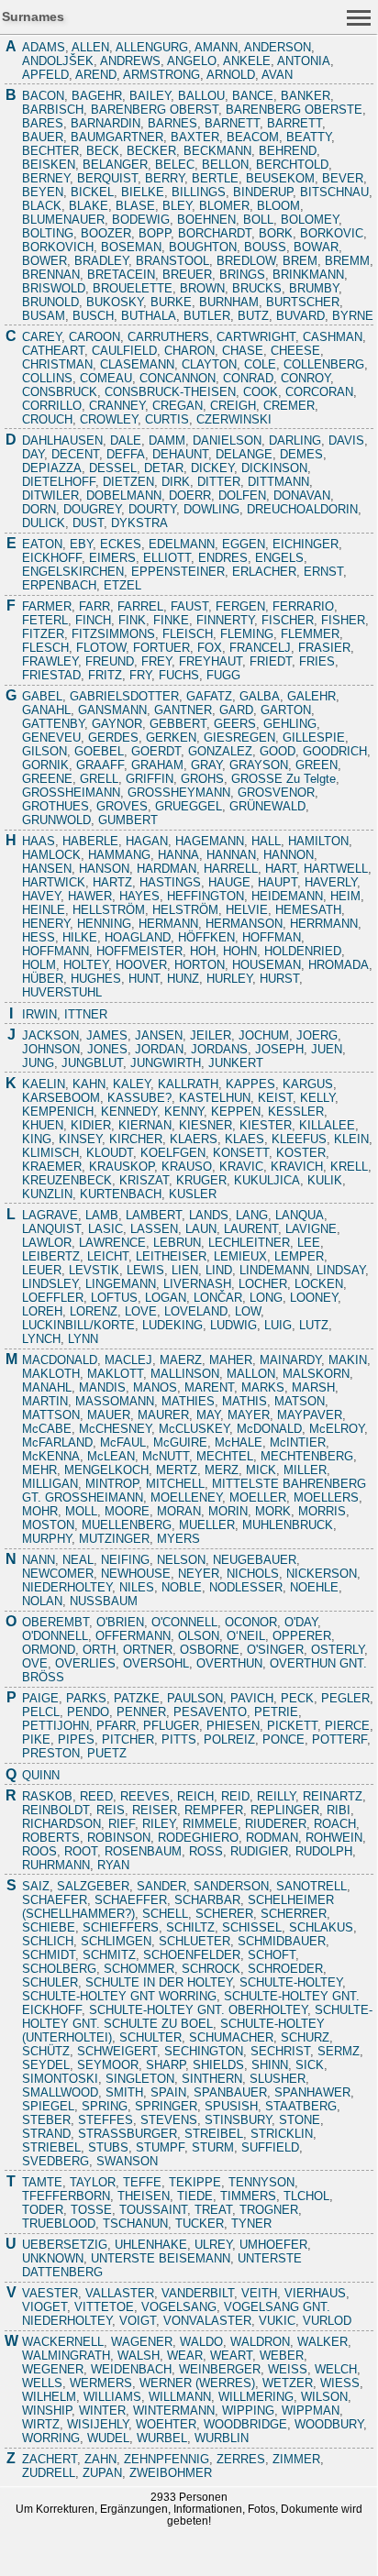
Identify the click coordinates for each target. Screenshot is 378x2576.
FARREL (140, 606)
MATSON (300, 1401)
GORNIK (45, 765)
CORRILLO (52, 406)
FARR (94, 606)
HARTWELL (336, 869)
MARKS (263, 1387)
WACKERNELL (63, 2342)
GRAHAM (157, 765)
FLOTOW (101, 648)
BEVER (343, 178)
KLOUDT (110, 1153)
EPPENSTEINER (178, 572)
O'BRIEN (120, 1622)
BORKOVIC (332, 233)
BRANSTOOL (172, 261)
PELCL (41, 1712)
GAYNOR (117, 724)
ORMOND (49, 1650)
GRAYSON (259, 765)
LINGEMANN (121, 1284)
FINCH (93, 620)
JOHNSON (51, 1049)
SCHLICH (48, 1941)
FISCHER (288, 620)
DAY (33, 454)
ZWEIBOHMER (171, 2473)
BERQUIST (107, 178)
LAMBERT (154, 1215)
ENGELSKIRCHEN (73, 572)
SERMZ (339, 2051)
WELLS (42, 2383)
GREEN (317, 765)
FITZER (43, 634)
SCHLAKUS (321, 1927)
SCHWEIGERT (117, 2051)
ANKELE (247, 61)
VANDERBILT (198, 2293)
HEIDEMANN (287, 896)
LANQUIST (51, 1229)
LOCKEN (319, 1284)
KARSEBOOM (61, 1098)
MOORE (127, 1511)
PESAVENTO (210, 1712)
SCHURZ (305, 2037)
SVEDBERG (56, 2161)
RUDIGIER (259, 1851)
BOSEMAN (131, 247)
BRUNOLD (50, 302)
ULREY (213, 2245)
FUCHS (179, 675)
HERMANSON (244, 924)
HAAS (39, 841)
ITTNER (86, 1014)
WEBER (282, 2356)
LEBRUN (177, 1243)
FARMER (47, 606)
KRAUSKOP (122, 1167)
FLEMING (247, 634)
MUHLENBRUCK (288, 1525)
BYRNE (353, 316)
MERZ (222, 1470)
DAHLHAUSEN (62, 440)
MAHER (231, 1360)
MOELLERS (326, 1497)
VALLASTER (120, 2293)
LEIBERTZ (51, 1256)
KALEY (132, 1084)
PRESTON (51, 1753)
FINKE (171, 620)
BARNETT (232, 123)
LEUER (42, 1270)
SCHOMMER (139, 1969)
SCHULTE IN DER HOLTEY (159, 1982)
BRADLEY (101, 261)
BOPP (155, 233)
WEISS (288, 2369)
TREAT (213, 2210)
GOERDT (156, 751)
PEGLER (345, 1698)
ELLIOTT (167, 558)
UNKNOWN (53, 2258)
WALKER (322, 2342)
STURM (213, 2147)
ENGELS (279, 558)
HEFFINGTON (206, 896)
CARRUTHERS (168, 337)
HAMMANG (119, 855)
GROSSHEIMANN (71, 793)
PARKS (86, 1698)
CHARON (189, 351)
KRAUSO (187, 1167)
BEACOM (253, 137)
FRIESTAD (51, 675)
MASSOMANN (115, 1401)
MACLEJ (128, 1360)
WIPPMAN (311, 2411)
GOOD (278, 751)
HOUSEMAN (267, 965)
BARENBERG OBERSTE (294, 110)
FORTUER (161, 648)
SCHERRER (294, 1914)
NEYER (199, 1574)
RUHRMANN (56, 1865)
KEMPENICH (58, 1112)
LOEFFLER (53, 1298)
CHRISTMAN (57, 364)
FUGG (223, 675)
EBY (81, 544)
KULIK (325, 1180)
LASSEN (154, 1229)
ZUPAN (102, 2473)
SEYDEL (46, 2065)
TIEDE (195, 2196)
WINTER (102, 2411)
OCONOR (251, 1622)
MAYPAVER (310, 1415)
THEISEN (144, 2196)
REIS (111, 1810)
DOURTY (152, 509)
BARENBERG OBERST (155, 110)
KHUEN (43, 1125)
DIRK (176, 482)
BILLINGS (199, 192)
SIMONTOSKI (60, 2079)
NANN (39, 1560)
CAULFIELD (124, 351)
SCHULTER (150, 2037)
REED (96, 1796)
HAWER (90, 896)
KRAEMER (52, 1167)
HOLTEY (86, 965)
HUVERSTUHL (62, 992)
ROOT (81, 1851)
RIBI (339, 1810)
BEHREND (288, 151)
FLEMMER (310, 634)
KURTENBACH (121, 1194)
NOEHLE (314, 1587)
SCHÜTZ (46, 2051)
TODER (43, 2210)
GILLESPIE (314, 738)
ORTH (99, 1650)
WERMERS (101, 2383)
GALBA (260, 696)
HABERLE (90, 841)
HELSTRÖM (185, 910)
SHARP (166, 2065)
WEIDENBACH (131, 2369)
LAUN (201, 1229)
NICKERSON (322, 1574)
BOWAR (316, 247)
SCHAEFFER (131, 1900)
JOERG (317, 1035)
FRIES (317, 661)
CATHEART (53, 351)
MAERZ (181, 1360)
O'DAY (301, 1622)
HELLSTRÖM (109, 910)
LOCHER (263, 1284)
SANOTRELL (311, 1886)
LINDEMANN (274, 1270)
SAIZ (36, 1886)
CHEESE (295, 351)
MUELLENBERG (127, 1525)
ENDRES (223, 558)
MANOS (155, 1387)
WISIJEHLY (98, 2424)
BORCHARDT (215, 233)
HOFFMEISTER (139, 951)
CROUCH (47, 419)
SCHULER (50, 1982)
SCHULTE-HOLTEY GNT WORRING (119, 1996)
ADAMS (44, 47)
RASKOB (47, 1796)
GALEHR (311, 696)
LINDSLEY (50, 1284)
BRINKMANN (308, 275)
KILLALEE (327, 1125)
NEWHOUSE (136, 1574)
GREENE (47, 779)
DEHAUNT (180, 454)
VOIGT (138, 2321)
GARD (236, 710)
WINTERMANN (174, 2411)
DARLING (295, 440)
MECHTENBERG (307, 1456)
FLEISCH (188, 634)
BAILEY (150, 96)
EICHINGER (306, 544)
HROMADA (339, 965)
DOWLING (211, 509)
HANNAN (231, 855)
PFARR (116, 1726)
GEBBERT (178, 724)
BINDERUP (263, 192)
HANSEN (47, 869)
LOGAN (166, 1298)
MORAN (179, 1511)
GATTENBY (53, 724)
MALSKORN (316, 1374)
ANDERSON (278, 47)
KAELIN (44, 1084)
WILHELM (49, 2397)
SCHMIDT (49, 1955)
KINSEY (80, 1139)
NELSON (181, 1560)
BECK (103, 151)
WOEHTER (166, 2424)
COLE (260, 364)
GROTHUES (56, 806)
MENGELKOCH (106, 1470)
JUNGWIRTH (166, 1063)
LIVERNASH (197, 1284)
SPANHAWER (312, 2092)
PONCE (283, 1739)
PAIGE (40, 1698)
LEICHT (108, 1256)
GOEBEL (99, 751)
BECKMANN (217, 151)
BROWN (202, 288)
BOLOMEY (310, 220)
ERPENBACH (59, 585)
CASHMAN (333, 337)
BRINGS (242, 275)
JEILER (211, 1035)
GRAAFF (100, 765)
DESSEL (113, 468)
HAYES (139, 896)
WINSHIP (47, 2411)
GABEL (42, 696)
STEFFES (106, 2120)
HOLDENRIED (303, 951)
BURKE (171, 302)
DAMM (167, 440)
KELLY (317, 1098)
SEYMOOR (108, 2065)
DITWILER (50, 495)
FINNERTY (225, 620)
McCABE (47, 1429)
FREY (156, 661)
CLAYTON (209, 364)
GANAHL (46, 710)
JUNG (38, 1063)
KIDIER (91, 1125)
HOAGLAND (138, 937)
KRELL (349, 1167)
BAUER (43, 137)
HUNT (144, 979)
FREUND (110, 661)
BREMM (347, 261)
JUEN (327, 1049)
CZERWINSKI (234, 419)
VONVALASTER (207, 2321)
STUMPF (160, 2147)
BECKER (151, 151)
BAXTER (195, 137)
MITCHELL (175, 1484)
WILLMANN (180, 2397)
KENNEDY (129, 1112)
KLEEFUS (299, 1139)
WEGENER (53, 2369)
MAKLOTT (115, 1374)
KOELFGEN (173, 1153)
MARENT (209, 1387)
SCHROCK (211, 1969)
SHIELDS (218, 2065)
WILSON (324, 2397)
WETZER (288, 2383)
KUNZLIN (47, 1194)
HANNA (178, 855)
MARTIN (45, 1401)
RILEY (159, 1824)
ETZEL (122, 585)
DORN (39, 509)
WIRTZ (41, 2424)
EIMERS (112, 558)
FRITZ (105, 675)
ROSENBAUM (143, 1851)
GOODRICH (335, 751)
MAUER (109, 1415)
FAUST (189, 606)
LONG (266, 1298)
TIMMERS (248, 2196)
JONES (107, 1049)
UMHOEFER (273, 2245)
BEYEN (43, 192)
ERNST (323, 572)
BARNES (172, 123)
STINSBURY (238, 2120)
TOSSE (91, 2210)
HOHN (240, 951)
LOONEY (314, 1298)
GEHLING (290, 724)
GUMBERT (128, 820)
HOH (203, 951)
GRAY (206, 765)
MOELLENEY (186, 1497)
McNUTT (166, 1456)
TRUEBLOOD (59, 2224)
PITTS (179, 1739)
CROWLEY (109, 419)
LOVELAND (196, 1311)
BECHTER (50, 151)
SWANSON (127, 2161)
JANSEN (159, 1035)
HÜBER (43, 979)
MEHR (39, 1470)
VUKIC (277, 2321)
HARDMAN (167, 869)
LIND (219, 1270)
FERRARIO (303, 606)
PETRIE (276, 1712)
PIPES (76, 1739)
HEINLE (44, 910)
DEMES (301, 454)
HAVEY (41, 896)
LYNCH (41, 1339)
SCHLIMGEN (116, 1941)
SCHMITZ (109, 1955)
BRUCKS (257, 288)
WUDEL (108, 2438)
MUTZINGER (114, 1539)
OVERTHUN (229, 1663)
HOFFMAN (272, 937)
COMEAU (106, 378)
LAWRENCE (112, 1243)
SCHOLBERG (59, 1969)
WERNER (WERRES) (197, 2383)
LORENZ (94, 1311)
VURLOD (327, 2321)
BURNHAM (229, 302)
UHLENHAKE (151, 2245)
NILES (137, 1587)
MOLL (81, 1511)
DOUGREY (92, 509)
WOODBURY (329, 2424)
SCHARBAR (207, 1900)
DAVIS (346, 440)
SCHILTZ (190, 1927)
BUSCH (93, 316)
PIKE (36, 1739)
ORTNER (148, 1650)
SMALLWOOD (60, 2092)
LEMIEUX (240, 1256)
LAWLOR (47, 1243)
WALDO (201, 2342)
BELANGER (115, 165)
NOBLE (182, 1587)
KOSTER (301, 1153)
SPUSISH (231, 2106)
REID (235, 1796)
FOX (210, 648)
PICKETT (292, 1726)
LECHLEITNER (249, 1243)
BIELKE (143, 192)
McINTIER (298, 1442)
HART (281, 869)
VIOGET (44, 2307)
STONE (300, 2120)
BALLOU (201, 96)
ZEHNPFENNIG (167, 2459)
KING (37, 1139)
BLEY (177, 206)
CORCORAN (319, 392)
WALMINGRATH (66, 2356)
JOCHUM (264, 1035)
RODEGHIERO (198, 1838)
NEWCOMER (58, 1574)
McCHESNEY (115, 1429)
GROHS (202, 779)
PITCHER (128, 1739)
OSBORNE (210, 1650)
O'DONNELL (55, 1636)
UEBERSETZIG (65, 2245)
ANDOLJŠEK (58, 61)
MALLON (251, 1374)
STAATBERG (301, 2106)
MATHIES (188, 1401)
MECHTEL (225, 1456)
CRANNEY (117, 406)
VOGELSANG (179, 2307)
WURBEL (162, 2438)
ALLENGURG (152, 47)
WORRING (51, 2438)
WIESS (340, 2383)
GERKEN (171, 738)
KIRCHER (136, 1139)
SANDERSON (231, 1886)
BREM (300, 261)
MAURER (163, 1415)
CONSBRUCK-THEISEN (170, 392)
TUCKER (200, 2224)
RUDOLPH (324, 1851)
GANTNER (183, 710)
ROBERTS (51, 1838)
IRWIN (39, 1014)
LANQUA (300, 1215)
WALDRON (260, 2342)
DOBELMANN (124, 495)
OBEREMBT (56, 1622)
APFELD (45, 75)
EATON (42, 544)
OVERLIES (85, 1663)
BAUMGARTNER (117, 137)
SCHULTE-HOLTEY (291, 1982)
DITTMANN (278, 482)
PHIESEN (233, 1726)
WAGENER (142, 2342)
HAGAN (147, 841)
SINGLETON (140, 2079)
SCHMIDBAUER (282, 1941)
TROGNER (269, 2210)
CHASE (243, 351)
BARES (43, 123)
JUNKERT (236, 1063)
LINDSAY (341, 1270)
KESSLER (296, 1112)
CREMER (289, 406)
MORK (273, 1511)
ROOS (39, 1851)
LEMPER (299, 1256)
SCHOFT (272, 1955)
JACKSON (50, 1035)
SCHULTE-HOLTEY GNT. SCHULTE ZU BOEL (197, 2017)
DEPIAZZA (52, 468)
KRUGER (201, 1180)
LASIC (106, 1229)
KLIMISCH (50, 1153)
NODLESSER (246, 1587)
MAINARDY (290, 1360)
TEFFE (142, 2182)
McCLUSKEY (194, 1429)
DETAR (164, 468)
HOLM (39, 965)
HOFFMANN (56, 951)
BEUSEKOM (280, 178)
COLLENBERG (324, 364)
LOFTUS (114, 1298)
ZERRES (241, 2459)
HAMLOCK (51, 855)
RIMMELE (210, 1824)
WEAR (185, 2356)
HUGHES (96, 979)
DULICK (44, 523)
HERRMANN (324, 924)
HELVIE (247, 910)
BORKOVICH (58, 247)
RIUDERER (276, 1824)
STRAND (46, 2134)
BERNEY (46, 178)
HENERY (46, 924)
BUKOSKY (115, 302)
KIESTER (266, 1125)
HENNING (104, 924)
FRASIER (324, 648)
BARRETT (295, 123)
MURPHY (47, 1539)
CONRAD (248, 378)
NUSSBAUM (104, 1601)
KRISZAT (144, 1180)
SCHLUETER (195, 1941)
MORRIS (322, 1511)
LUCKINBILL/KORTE (78, 1325)
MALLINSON (185, 1374)
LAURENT (251, 1229)
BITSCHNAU (334, 192)
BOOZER (106, 233)
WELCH (336, 2369)
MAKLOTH (51, 1374)
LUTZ (314, 1325)
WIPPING (248, 2411)
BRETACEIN (121, 275)
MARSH (313, 1387)
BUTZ (253, 316)
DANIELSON (227, 440)
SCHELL (165, 1914)
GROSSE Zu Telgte (283, 779)
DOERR (190, 495)
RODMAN (272, 1838)
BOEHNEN (206, 220)
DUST (88, 523)
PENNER (141, 1712)
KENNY (184, 1112)
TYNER (251, 2224)
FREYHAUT (211, 661)
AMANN (216, 47)
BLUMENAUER (63, 220)
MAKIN (348, 1360)
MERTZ (177, 1470)
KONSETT (241, 1153)
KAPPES (250, 1084)
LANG (252, 1215)
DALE (126, 440)
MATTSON (51, 1415)
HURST (279, 979)
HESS (39, 937)
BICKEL (92, 192)
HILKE (80, 937)
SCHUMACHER (231, 2037)
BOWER (44, 261)
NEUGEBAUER (255, 1560)
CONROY (306, 378)
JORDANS (219, 1049)
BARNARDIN (106, 123)
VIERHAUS (315, 2293)
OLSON (199, 1636)
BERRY (165, 178)
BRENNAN (51, 275)
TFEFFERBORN (66, 2196)
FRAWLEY (50, 661)
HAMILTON (318, 841)
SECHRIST (280, 2051)
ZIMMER (296, 2459)
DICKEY (212, 468)
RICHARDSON (61, 1824)
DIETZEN (128, 482)
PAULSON (195, 1698)
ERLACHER (264, 572)
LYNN (83, 1339)
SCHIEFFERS (121, 1927)
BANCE (253, 96)
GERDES (113, 738)
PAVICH (252, 1698)
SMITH (124, 2092)
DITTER (219, 482)
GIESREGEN (239, 738)
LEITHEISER (171, 1256)
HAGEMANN (210, 841)
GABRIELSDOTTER (124, 696)
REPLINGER (285, 1810)
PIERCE (347, 1726)
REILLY (276, 1796)
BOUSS (265, 247)
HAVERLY (331, 882)
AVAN (277, 75)
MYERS (178, 1539)
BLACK (42, 206)
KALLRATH (188, 1084)
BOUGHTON (203, 247)
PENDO (88, 1712)
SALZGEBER (93, 1886)
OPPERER (302, 1636)
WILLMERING (256, 2397)
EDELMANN (182, 544)
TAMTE (42, 2182)
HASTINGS (170, 882)
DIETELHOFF (59, 482)
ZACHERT (50, 2459)
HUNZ (183, 979)
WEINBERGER (220, 2369)
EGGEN (244, 544)
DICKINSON (274, 468)
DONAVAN (302, 495)
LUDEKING (172, 1325)
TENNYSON (261, 2182)
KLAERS (194, 1139)
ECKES (121, 544)
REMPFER (214, 1810)
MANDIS (102, 1387)
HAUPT (278, 882)
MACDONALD (60, 1360)
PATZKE (137, 1698)
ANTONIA (304, 61)
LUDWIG (233, 1325)
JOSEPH (279, 1049)
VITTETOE (104, 2307)
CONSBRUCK (60, 392)
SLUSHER (278, 2079)
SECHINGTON (204, 2051)
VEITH (259, 2293)
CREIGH (233, 406)
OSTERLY (338, 1650)
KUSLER (193, 1194)
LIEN (185, 1270)
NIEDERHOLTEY (67, 1587)
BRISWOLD (54, 288)
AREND (96, 75)
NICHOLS (253, 1574)
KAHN (89, 1084)
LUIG (278, 1325)
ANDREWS (130, 61)
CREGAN (178, 406)
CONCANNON (178, 378)
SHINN (270, 2065)
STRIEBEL (51, 2147)
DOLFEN (242, 495)
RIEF (122, 1824)
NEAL (78, 1560)
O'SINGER (275, 1650)
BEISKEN (49, 165)
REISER (155, 1810)
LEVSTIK (94, 1270)
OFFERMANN (133, 1636)
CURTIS (167, 419)
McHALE (239, 1442)
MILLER (305, 1470)
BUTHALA (149, 316)
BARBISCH (53, 110)
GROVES (122, 806)
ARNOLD (231, 75)
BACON (43, 96)
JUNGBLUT (92, 1063)
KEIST (275, 1098)
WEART (231, 2356)
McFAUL (123, 1442)
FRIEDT (271, 661)
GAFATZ (209, 696)
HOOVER (141, 965)
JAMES (107, 1035)
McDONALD (269, 1429)
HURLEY (229, 979)
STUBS (108, 2147)
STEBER (46, 2120)
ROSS (206, 1851)
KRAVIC (241, 1167)
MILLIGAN (50, 1484)
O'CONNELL (184, 1622)
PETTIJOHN (56, 1726)
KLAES (245, 1139)
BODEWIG (141, 220)
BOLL (258, 220)
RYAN (113, 1865)
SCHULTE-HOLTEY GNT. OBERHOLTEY (198, 2010)
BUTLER (207, 316)
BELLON (225, 165)
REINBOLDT (56, 1810)
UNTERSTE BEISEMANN (161, 2258)
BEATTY (309, 137)
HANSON (104, 869)
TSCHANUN (135, 2224)
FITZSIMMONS (113, 634)
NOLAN (42, 1601)
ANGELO (192, 61)
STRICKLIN (282, 2134)
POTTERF (339, 1739)
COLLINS (47, 378)
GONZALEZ (220, 751)
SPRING (105, 2106)
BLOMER (224, 206)
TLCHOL (306, 2196)
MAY (208, 1415)
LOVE (141, 1311)
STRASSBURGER (128, 2134)
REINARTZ (333, 1796)
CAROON (94, 337)
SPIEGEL (48, 2106)
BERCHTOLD (292, 165)
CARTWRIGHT (256, 337)
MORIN (228, 1511)
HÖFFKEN (206, 937)
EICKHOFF (52, 558)
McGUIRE (180, 1442)
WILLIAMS (112, 2397)
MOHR (40, 1511)
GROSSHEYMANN (179, 793)
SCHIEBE (49, 1927)
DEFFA (126, 454)
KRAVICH (297, 1167)
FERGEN (240, 606)
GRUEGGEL (189, 806)
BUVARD (300, 316)
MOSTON (48, 1525)
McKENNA (51, 1456)
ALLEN (90, 47)
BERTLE (215, 178)
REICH (195, 1796)
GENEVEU (51, 738)
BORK (276, 233)
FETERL (45, 620)
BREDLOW (246, 261)
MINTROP (112, 1484)
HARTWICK (54, 882)
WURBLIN (222, 2438)
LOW (248, 1311)
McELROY (337, 1429)
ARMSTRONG (161, 75)
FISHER (343, 620)
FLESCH (45, 648)
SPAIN (168, 2092)
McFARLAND (57, 1442)
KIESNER (206, 1125)
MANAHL (47, 1387)
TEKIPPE (195, 2182)
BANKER (306, 96)
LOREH (42, 1311)
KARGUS (308, 1084)
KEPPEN (236, 1112)
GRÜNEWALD (267, 806)
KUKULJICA (267, 1180)
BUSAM (44, 316)
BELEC (175, 165)
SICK (310, 2065)
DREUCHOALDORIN (302, 509)
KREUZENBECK (67, 1180)
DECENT (75, 454)
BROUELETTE (133, 288)
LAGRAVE (50, 1215)
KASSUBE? (139, 1098)
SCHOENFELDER (192, 1955)
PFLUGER (171, 1726)
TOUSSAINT (153, 2210)
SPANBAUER (230, 2092)
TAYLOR (93, 2182)
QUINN (41, 1775)
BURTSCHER (303, 302)
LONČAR (218, 1298)
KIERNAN (145, 1125)
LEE (309, 1243)
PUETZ (107, 1753)
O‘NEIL (246, 1636)
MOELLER (258, 1497)
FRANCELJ (260, 648)
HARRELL (231, 869)
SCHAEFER (55, 1900)
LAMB (102, 1215)
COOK (261, 392)
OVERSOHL (156, 1663)
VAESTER (50, 2293)
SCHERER (224, 1914)
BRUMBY (314, 288)
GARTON (286, 710)
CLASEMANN (137, 364)
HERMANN (168, 924)
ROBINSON (119, 1838)
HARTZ (112, 882)
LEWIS (145, 1270)
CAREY (42, 337)
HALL (266, 841)
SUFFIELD (270, 2147)
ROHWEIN (334, 1838)
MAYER (249, 1415)
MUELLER (207, 1525)
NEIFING (125, 1560)
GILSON (44, 751)
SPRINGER (166, 2106)
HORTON (200, 965)
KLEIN (351, 1139)
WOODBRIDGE (245, 2424)
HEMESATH (308, 910)
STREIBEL (214, 2134)
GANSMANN (112, 710)
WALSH (139, 2356)
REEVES (145, 1796)
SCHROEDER (285, 1969)
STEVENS (169, 2120)
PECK (297, 1698)
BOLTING (48, 233)
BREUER (187, 275)
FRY (140, 675)
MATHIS (245, 1401)
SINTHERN (212, 2079)
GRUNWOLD (56, 820)
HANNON (289, 855)
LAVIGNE (311, 1229)
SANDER (161, 1886)
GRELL (99, 779)
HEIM (345, 896)
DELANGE (244, 454)
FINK (132, 620)
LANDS (209, 1215)
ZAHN (100, 2459)
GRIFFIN (150, 779)
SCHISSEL (252, 1927)
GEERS (235, 724)
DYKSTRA (139, 523)
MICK (261, 1470)
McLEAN (111, 1456)
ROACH (335, 1824)
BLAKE (89, 206)
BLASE (135, 206)
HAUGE (229, 882)
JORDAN (159, 1049)
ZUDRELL (49, 2473)
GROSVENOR (276, 793)
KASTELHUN (215, 1098)
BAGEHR (97, 96)
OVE (35, 1663)
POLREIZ (229, 1739)
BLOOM (278, 206)
